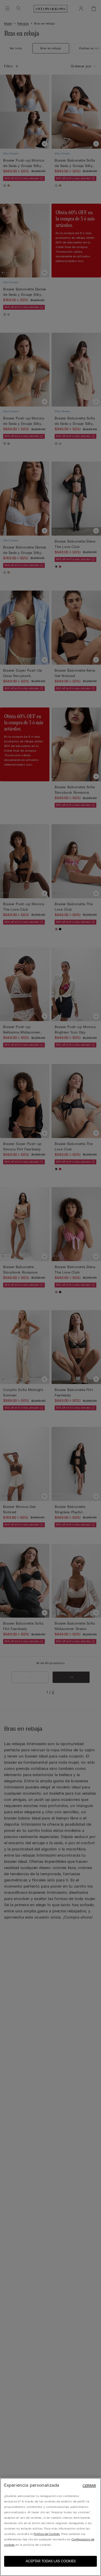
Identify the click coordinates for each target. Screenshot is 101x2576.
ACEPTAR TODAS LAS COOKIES (51, 2561)
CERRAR (89, 2486)
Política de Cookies (47, 2534)
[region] (51, 2527)
